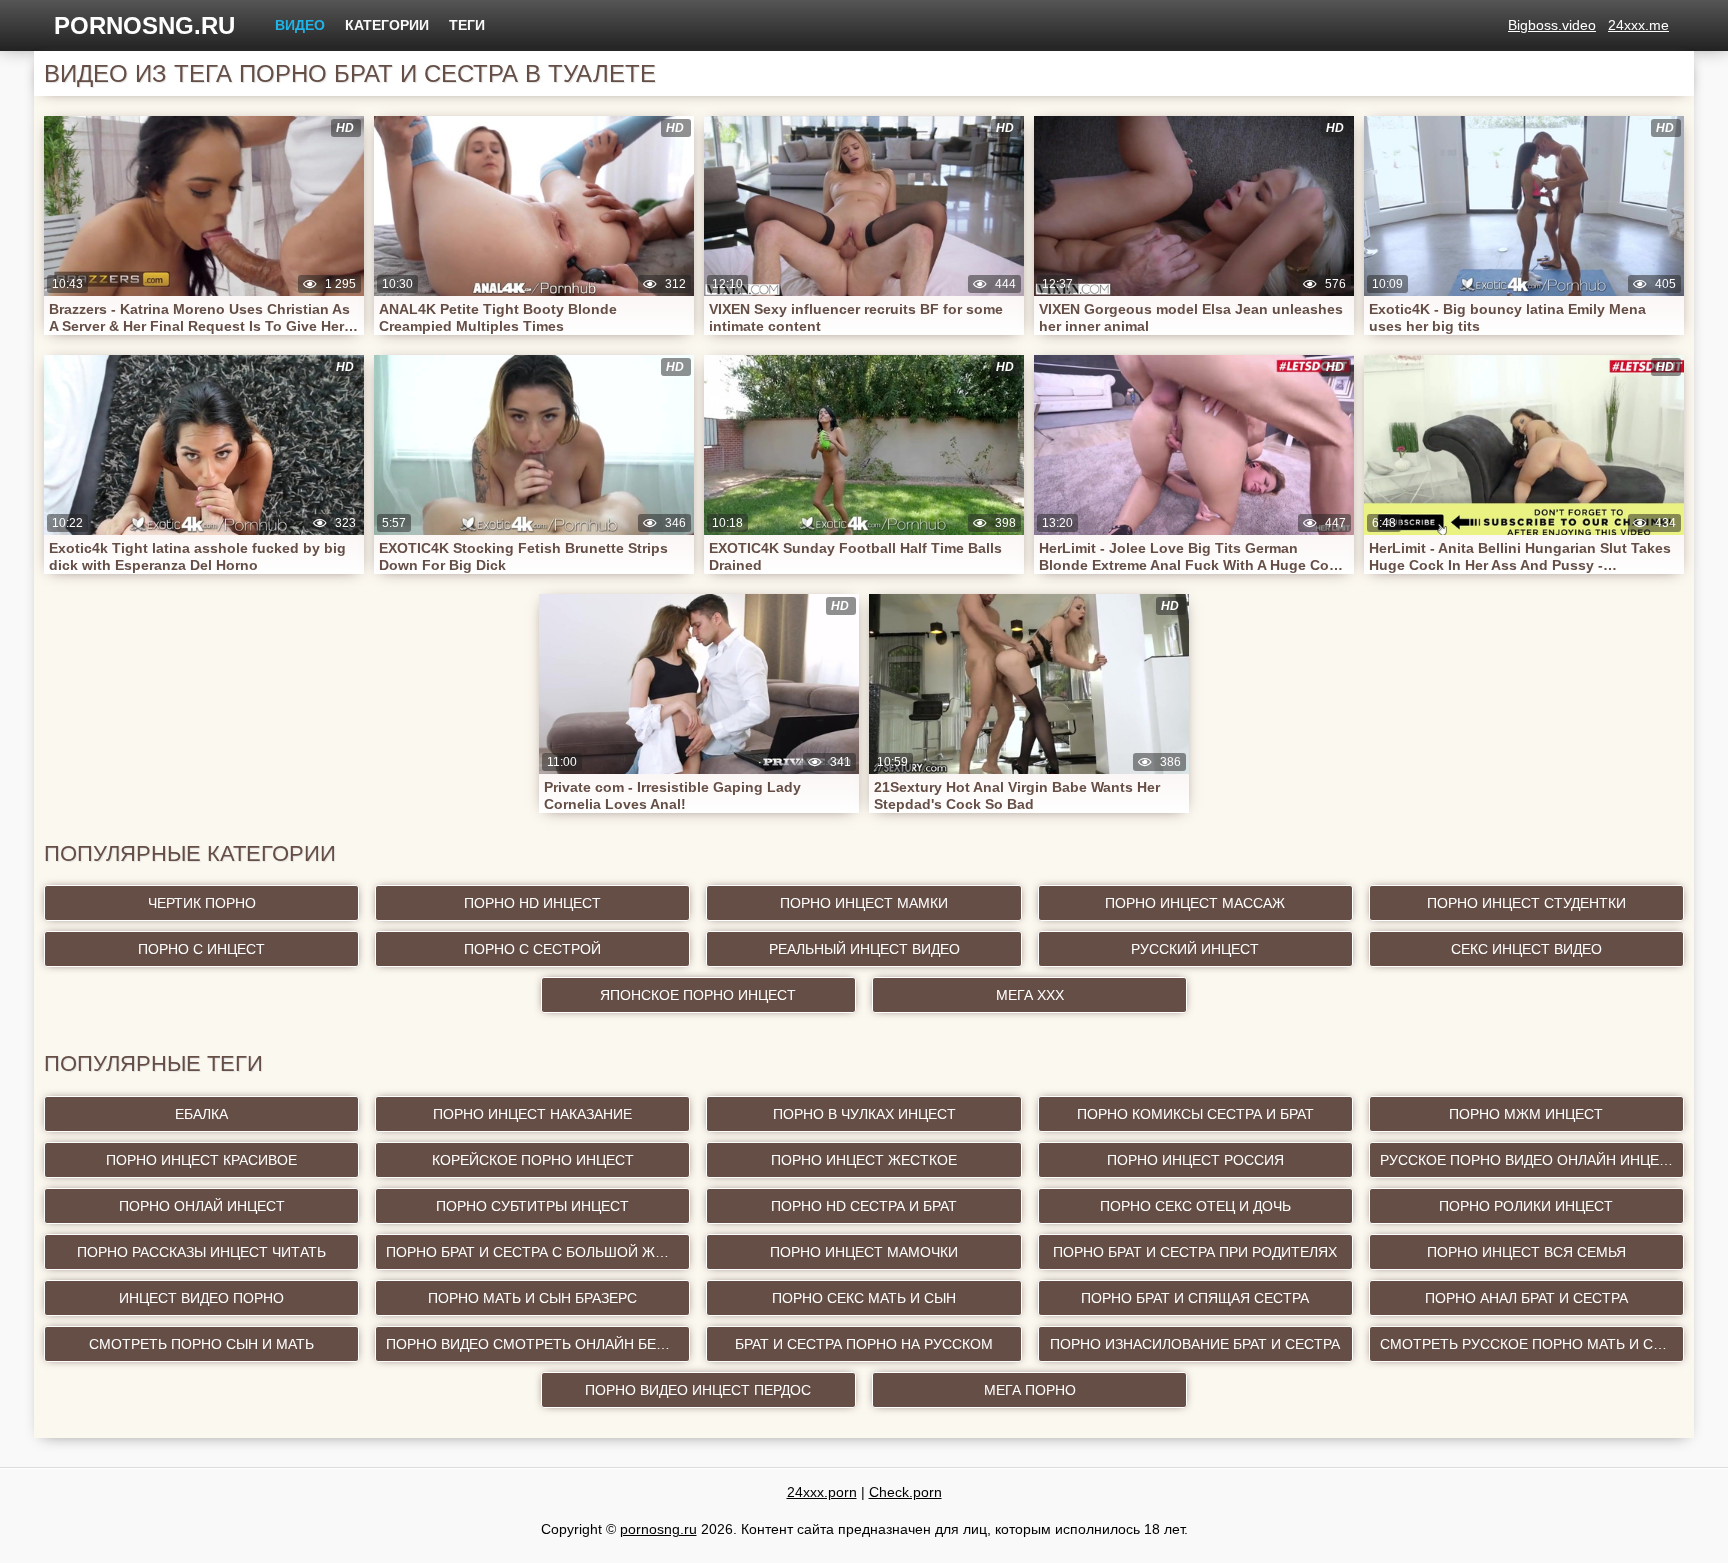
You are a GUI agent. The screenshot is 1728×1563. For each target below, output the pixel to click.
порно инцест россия (1195, 1160)
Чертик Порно (202, 903)
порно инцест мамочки (864, 1252)
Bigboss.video (1552, 25)
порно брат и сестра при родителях (1195, 1252)
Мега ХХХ (1030, 995)
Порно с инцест (201, 949)
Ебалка (201, 1114)
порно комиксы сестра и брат (1195, 1114)
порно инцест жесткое (864, 1160)
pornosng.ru (144, 25)
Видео (300, 25)
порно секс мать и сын (864, 1298)
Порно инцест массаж (1195, 903)
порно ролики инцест (1526, 1206)
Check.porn (905, 1492)
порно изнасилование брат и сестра (1195, 1344)
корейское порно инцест (533, 1160)
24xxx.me (1638, 25)
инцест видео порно (201, 1298)
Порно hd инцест (532, 903)
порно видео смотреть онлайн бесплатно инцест (538, 1344)
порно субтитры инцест (532, 1206)
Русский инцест (1195, 949)
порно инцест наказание (532, 1114)
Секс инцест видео (1526, 949)
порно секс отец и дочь (1195, 1206)
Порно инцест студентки (1526, 903)
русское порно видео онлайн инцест (1529, 1160)
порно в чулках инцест (864, 1114)
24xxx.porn (822, 1492)
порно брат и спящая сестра (1195, 1298)
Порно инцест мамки (864, 903)
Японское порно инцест (698, 995)
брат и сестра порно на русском (864, 1344)
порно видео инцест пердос (698, 1390)
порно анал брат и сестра (1526, 1298)
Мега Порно (1030, 1390)
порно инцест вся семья (1526, 1252)
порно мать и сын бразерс (532, 1298)
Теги (467, 25)
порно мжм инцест (1526, 1114)
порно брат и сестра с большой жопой (538, 1252)
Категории (387, 25)
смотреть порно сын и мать (201, 1344)
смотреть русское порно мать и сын (1527, 1344)
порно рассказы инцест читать (201, 1252)
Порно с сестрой (532, 949)
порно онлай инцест (202, 1206)
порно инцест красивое (201, 1160)
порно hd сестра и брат (864, 1206)
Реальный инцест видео (864, 949)
